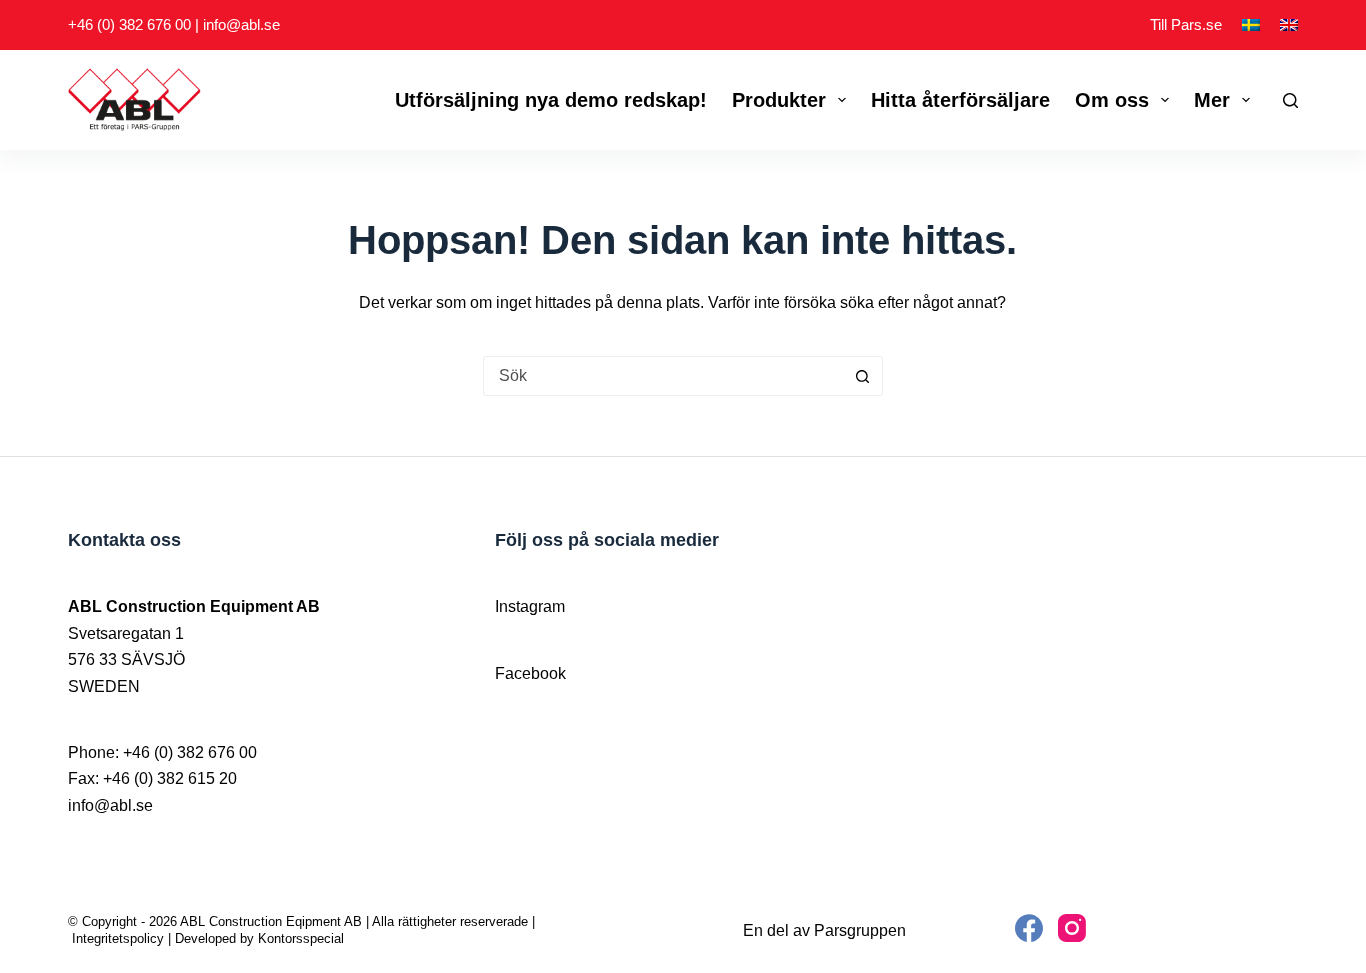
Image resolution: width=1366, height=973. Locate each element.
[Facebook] (1029, 928)
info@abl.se (241, 24)
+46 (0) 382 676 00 (129, 24)
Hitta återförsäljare (960, 100)
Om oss (1112, 100)
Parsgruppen (860, 930)
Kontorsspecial (301, 938)
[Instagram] (1072, 928)
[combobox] (664, 376)
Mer (1212, 100)
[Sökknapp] (863, 376)
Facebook (530, 673)
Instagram (530, 606)
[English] (1289, 25)
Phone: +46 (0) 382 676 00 (162, 752)
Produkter (779, 100)
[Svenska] (1251, 25)
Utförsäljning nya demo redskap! (551, 100)
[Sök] (1290, 100)
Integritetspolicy (118, 938)
